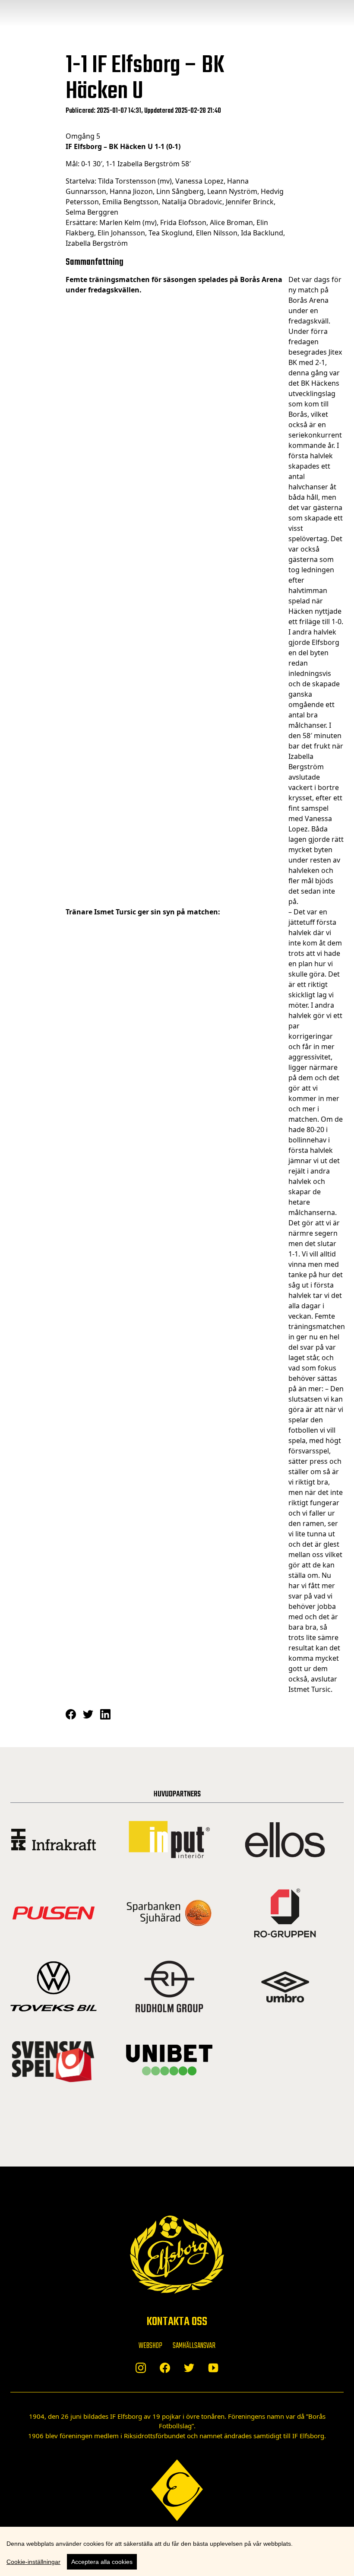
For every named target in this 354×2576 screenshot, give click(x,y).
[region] (177, 2551)
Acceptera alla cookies (102, 2562)
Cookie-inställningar (33, 2562)
